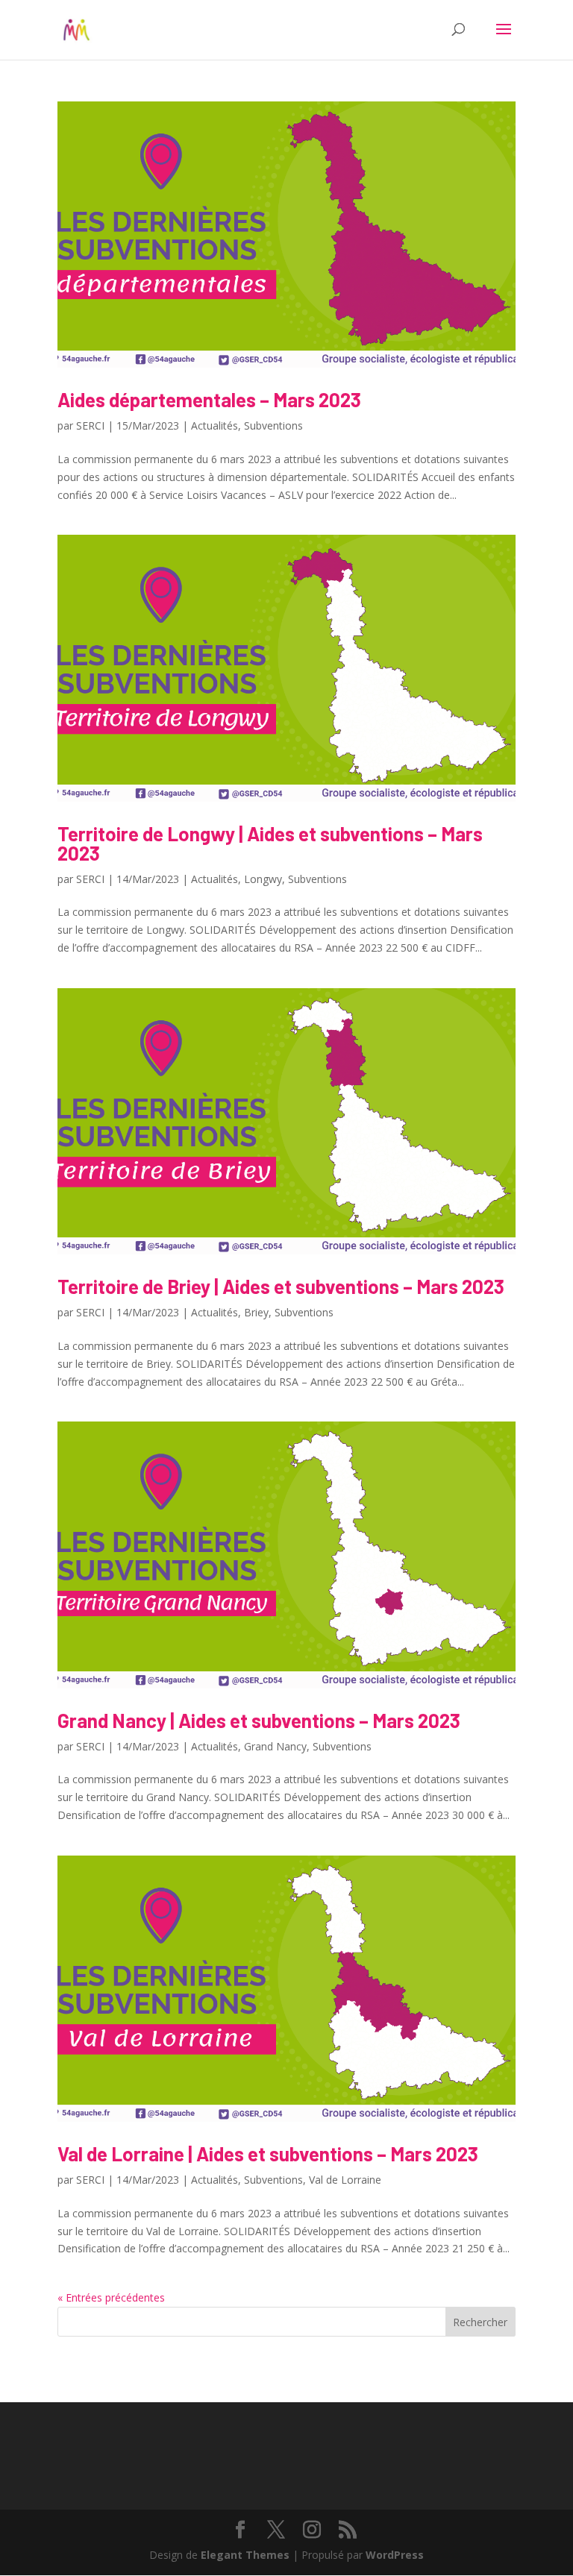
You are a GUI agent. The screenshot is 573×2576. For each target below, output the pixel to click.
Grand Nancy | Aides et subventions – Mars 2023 (259, 1720)
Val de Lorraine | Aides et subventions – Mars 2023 (268, 2154)
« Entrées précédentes (111, 2297)
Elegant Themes (245, 2555)
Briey (256, 1312)
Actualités (215, 425)
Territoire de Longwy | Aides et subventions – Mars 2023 (270, 843)
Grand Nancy (275, 1746)
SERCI (90, 425)
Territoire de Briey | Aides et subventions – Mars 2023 (281, 1286)
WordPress (395, 2555)
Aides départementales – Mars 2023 (209, 399)
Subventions (273, 425)
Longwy (263, 879)
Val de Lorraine (345, 2180)
